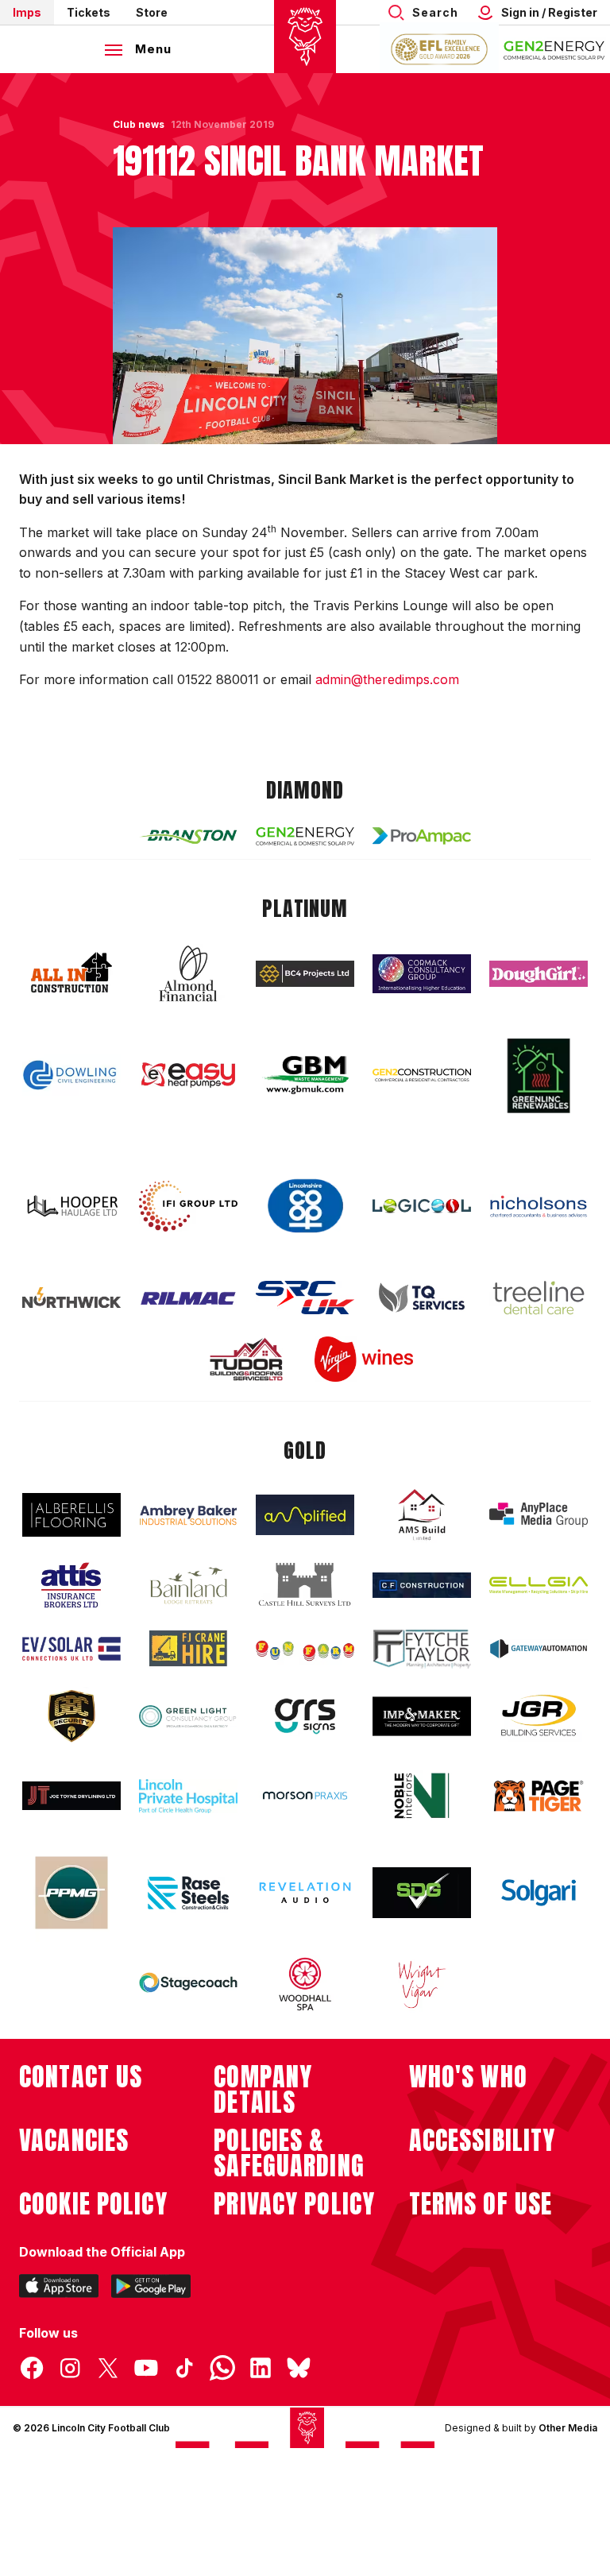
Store (152, 12)
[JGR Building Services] (539, 1716)
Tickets (89, 12)
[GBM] (305, 1075)
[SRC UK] (305, 1298)
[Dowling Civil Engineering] (71, 1075)
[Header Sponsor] (554, 49)
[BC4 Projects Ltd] (305, 973)
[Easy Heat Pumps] (188, 1075)
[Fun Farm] (305, 1649)
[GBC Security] (71, 1716)
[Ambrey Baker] (188, 1515)
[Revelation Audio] (305, 1892)
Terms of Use (481, 2204)
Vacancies (74, 2141)
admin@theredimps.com (387, 679)
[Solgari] (539, 1893)
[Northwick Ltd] (71, 1298)
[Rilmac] (188, 1298)
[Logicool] (422, 1206)
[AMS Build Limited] (422, 1515)
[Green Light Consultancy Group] (188, 1717)
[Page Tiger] (539, 1796)
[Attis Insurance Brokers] (71, 1585)
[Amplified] (305, 1515)
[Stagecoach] (188, 1984)
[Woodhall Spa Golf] (305, 1984)
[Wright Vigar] (422, 1984)
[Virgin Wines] (364, 1359)
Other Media (568, 2428)
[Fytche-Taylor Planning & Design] (422, 1649)
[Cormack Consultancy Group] (422, 974)
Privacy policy (294, 2204)
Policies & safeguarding (289, 2153)
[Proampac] (422, 835)
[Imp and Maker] (422, 1717)
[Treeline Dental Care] (539, 1298)
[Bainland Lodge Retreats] (188, 1586)
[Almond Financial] (188, 973)
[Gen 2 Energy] (305, 836)
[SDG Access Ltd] (422, 1893)
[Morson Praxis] (305, 1796)
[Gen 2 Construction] (422, 1075)
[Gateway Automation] (539, 1649)
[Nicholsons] (539, 1206)
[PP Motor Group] (71, 1893)
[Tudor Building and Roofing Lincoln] (246, 1359)
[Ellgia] (539, 1585)
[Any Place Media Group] (539, 1515)
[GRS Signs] (305, 1717)
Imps (27, 12)
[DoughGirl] (539, 974)
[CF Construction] (422, 1585)
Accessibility (483, 2141)
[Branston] (188, 836)
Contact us (81, 2077)
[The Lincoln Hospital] (188, 1796)
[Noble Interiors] (422, 1796)
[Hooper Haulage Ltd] (71, 1206)
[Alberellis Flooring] (71, 1515)
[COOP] (305, 1207)
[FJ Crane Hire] (188, 1648)
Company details (263, 2090)
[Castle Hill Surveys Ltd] (305, 1585)
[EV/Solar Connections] (71, 1649)
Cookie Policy (93, 2204)
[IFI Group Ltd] (188, 1206)
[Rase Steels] (188, 1893)
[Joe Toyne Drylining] (71, 1796)
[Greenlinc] (539, 1075)
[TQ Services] (422, 1298)
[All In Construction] (71, 973)
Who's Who (468, 2077)
